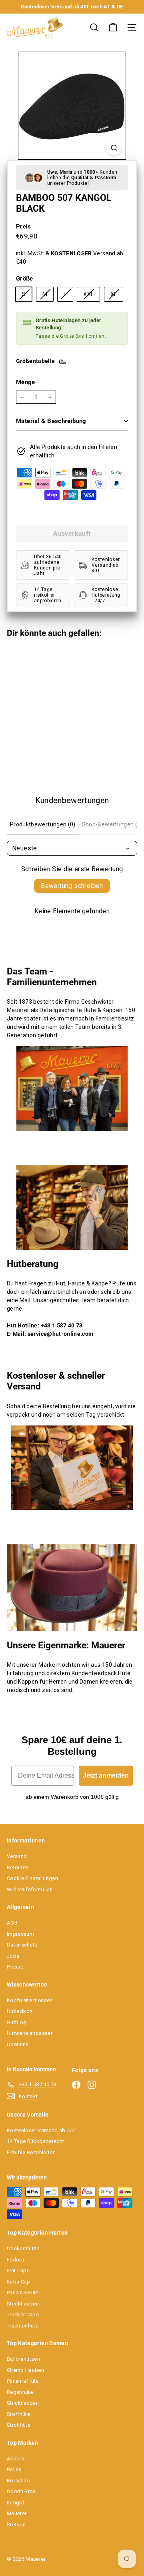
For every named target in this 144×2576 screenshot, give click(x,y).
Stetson (16, 2525)
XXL (91, 296)
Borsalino (18, 2481)
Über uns (18, 2044)
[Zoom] (114, 148)
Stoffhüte (18, 2414)
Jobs (13, 1956)
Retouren (18, 1867)
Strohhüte (19, 2425)
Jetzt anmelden (106, 1775)
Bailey (14, 2469)
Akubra (16, 2459)
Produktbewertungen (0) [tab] (43, 824)
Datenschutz (22, 1945)
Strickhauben (23, 2304)
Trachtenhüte (23, 2326)
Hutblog (17, 2022)
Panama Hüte (23, 2292)
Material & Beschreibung (51, 421)
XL (117, 296)
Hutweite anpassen (30, 2033)
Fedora (15, 2260)
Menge (26, 382)
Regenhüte (20, 2392)
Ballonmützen (23, 2359)
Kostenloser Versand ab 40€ (41, 2130)
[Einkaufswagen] (113, 27)
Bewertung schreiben (72, 886)
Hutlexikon (20, 2011)
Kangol (15, 2503)
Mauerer (17, 2513)
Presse (15, 1967)
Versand (17, 1856)
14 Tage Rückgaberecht (35, 2141)
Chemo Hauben (25, 2370)
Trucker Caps (23, 2314)
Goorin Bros (21, 2491)
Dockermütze (23, 2248)
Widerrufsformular (29, 1889)
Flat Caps (18, 2270)
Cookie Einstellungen (32, 1878)
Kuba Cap (19, 2282)
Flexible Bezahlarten (31, 2152)
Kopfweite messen (30, 2000)
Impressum (20, 1934)
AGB (12, 1923)
